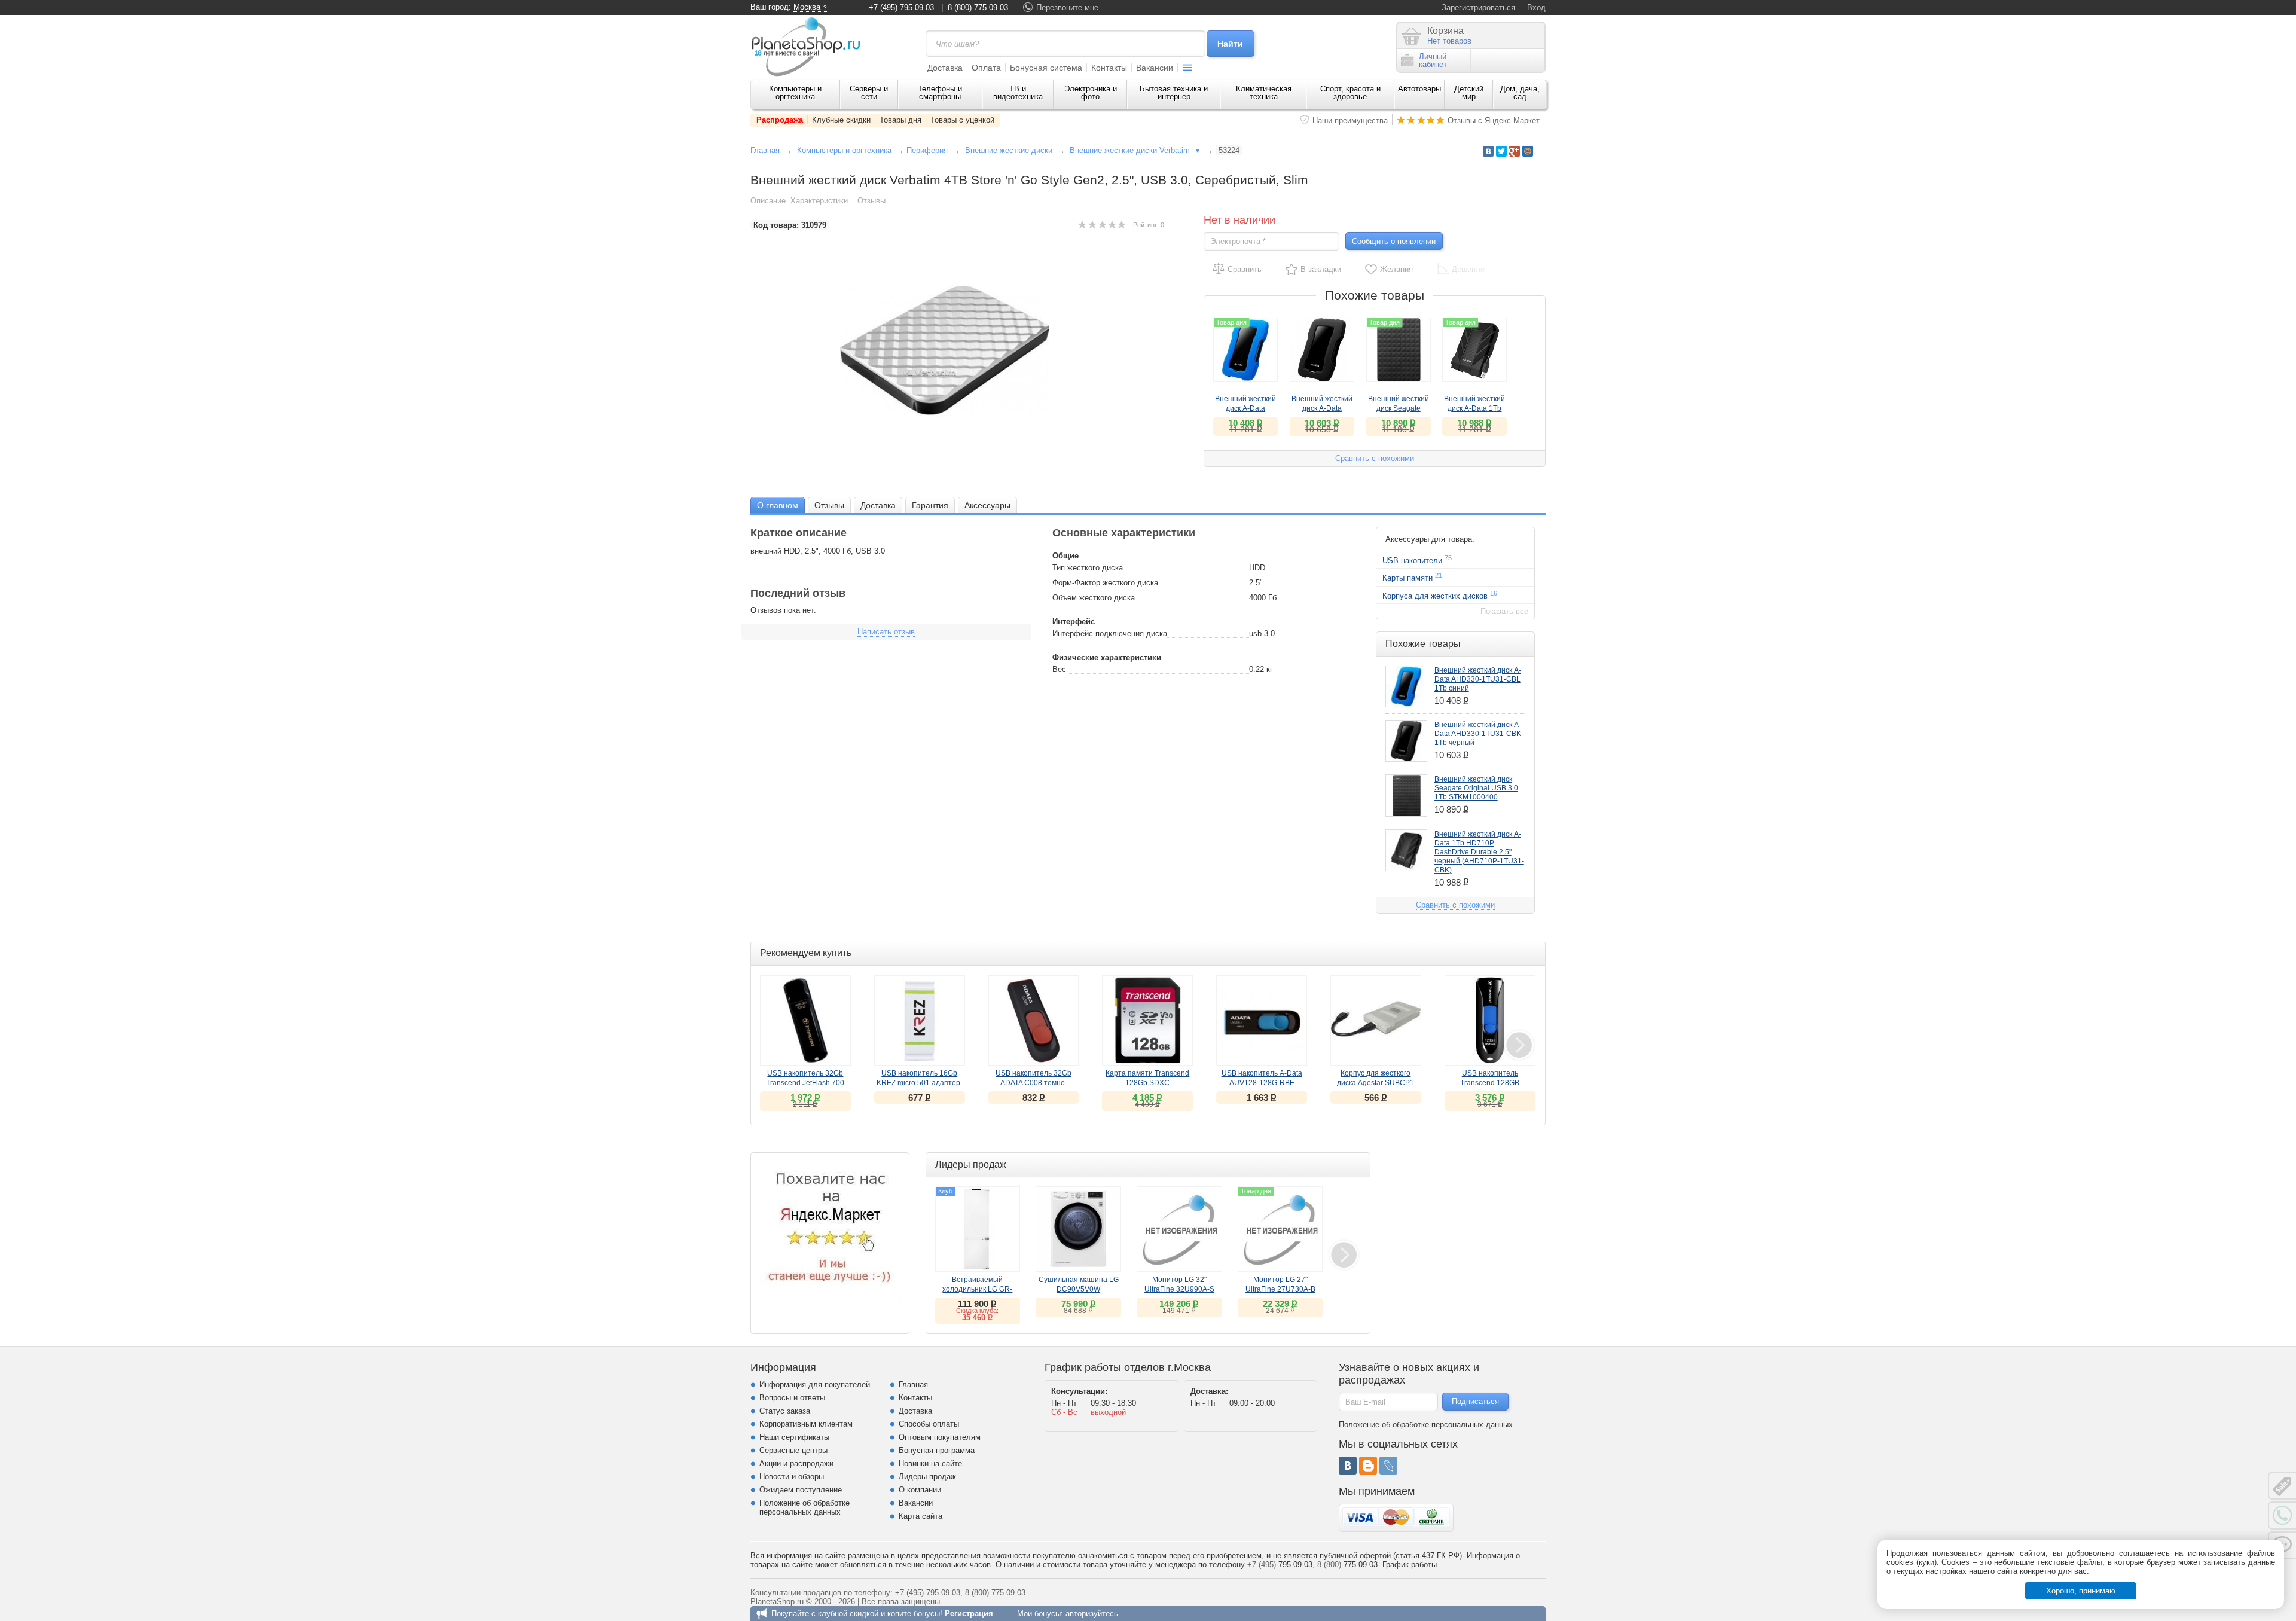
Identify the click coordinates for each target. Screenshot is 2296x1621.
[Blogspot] (1368, 1466)
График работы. (1411, 1564)
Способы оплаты (929, 1424)
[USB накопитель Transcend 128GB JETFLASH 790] (1490, 1021)
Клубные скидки (841, 120)
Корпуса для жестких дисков (1440, 595)
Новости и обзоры (792, 1477)
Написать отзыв (886, 632)
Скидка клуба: (977, 1311)
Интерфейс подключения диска (1110, 634)
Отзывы (871, 201)
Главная (765, 150)
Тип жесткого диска (1088, 568)
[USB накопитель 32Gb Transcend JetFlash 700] (805, 1021)
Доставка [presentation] (878, 505)
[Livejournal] (1388, 1466)
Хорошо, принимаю (2081, 1591)
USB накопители (1417, 560)
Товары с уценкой (962, 120)
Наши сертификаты (794, 1437)
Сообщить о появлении (1394, 241)
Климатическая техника (1264, 93)
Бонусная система (1046, 68)
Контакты (1109, 68)
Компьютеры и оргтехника (795, 93)
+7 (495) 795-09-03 (901, 7)
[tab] (778, 505)
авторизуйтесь (1092, 1614)
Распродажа (780, 120)
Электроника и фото (1091, 93)
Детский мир (1469, 93)
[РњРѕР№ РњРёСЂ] (1528, 151)
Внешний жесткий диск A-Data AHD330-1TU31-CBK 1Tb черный (1478, 734)
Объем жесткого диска (1094, 598)
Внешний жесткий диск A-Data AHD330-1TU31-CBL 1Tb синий (1478, 679)
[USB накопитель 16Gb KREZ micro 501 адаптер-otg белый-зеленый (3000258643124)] (920, 1021)
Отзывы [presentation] (829, 505)
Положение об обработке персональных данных (804, 1507)
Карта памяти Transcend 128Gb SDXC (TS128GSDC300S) (1147, 1083)
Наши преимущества (1350, 120)
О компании (920, 1490)
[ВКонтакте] (1348, 1466)
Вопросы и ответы (792, 1398)
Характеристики (819, 201)
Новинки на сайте (930, 1463)
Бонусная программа (937, 1450)
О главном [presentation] (778, 505)
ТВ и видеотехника (1018, 93)
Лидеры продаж (927, 1477)
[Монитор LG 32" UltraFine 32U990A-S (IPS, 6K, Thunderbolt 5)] (1179, 1229)
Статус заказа (785, 1411)
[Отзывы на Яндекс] (830, 1232)
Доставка (945, 68)
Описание (768, 201)
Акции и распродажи (796, 1463)
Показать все (1504, 611)
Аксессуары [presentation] (987, 505)
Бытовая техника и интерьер (1174, 93)
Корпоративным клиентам (806, 1424)
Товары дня (900, 120)
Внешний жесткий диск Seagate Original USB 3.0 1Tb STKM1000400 (1476, 788)
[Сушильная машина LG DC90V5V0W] (1078, 1229)
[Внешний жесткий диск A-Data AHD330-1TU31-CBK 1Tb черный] (1322, 350)
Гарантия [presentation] (930, 505)
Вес (1059, 669)
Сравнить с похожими (1375, 458)
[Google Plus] (1515, 151)
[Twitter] (1501, 151)
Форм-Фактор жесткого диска (1105, 583)
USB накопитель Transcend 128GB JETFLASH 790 (1490, 1083)
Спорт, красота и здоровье (1350, 93)
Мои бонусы (1039, 1614)
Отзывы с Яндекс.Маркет (1494, 120)
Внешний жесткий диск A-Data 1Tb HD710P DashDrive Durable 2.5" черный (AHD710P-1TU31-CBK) (1479, 852)
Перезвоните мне (1067, 7)
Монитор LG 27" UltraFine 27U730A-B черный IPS (1280, 1289)
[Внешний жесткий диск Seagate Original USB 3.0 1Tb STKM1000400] (1406, 795)
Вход (1536, 7)
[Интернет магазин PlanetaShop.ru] (810, 47)
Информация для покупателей (815, 1385)
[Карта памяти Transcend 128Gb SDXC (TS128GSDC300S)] (1147, 1021)
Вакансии (1155, 68)
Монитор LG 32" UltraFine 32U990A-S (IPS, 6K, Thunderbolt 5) (1179, 1289)
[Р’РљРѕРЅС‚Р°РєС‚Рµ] (1488, 151)
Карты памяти (1412, 577)
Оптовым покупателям (940, 1437)
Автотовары (1419, 89)
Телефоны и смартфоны (940, 93)
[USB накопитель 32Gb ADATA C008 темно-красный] (1034, 1021)
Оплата (986, 68)
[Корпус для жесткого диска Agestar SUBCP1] (1376, 1021)
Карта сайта (920, 1516)
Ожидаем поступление (801, 1490)
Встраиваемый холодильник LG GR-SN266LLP (977, 1289)
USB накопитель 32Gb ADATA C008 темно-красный (1033, 1083)
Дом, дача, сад (1520, 93)
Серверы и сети (869, 93)
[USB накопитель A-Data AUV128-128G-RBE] (1262, 1021)
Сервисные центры (793, 1450)
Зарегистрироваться (1478, 7)
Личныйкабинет (1433, 60)
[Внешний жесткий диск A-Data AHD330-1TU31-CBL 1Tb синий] (1406, 686)
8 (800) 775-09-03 (978, 7)
